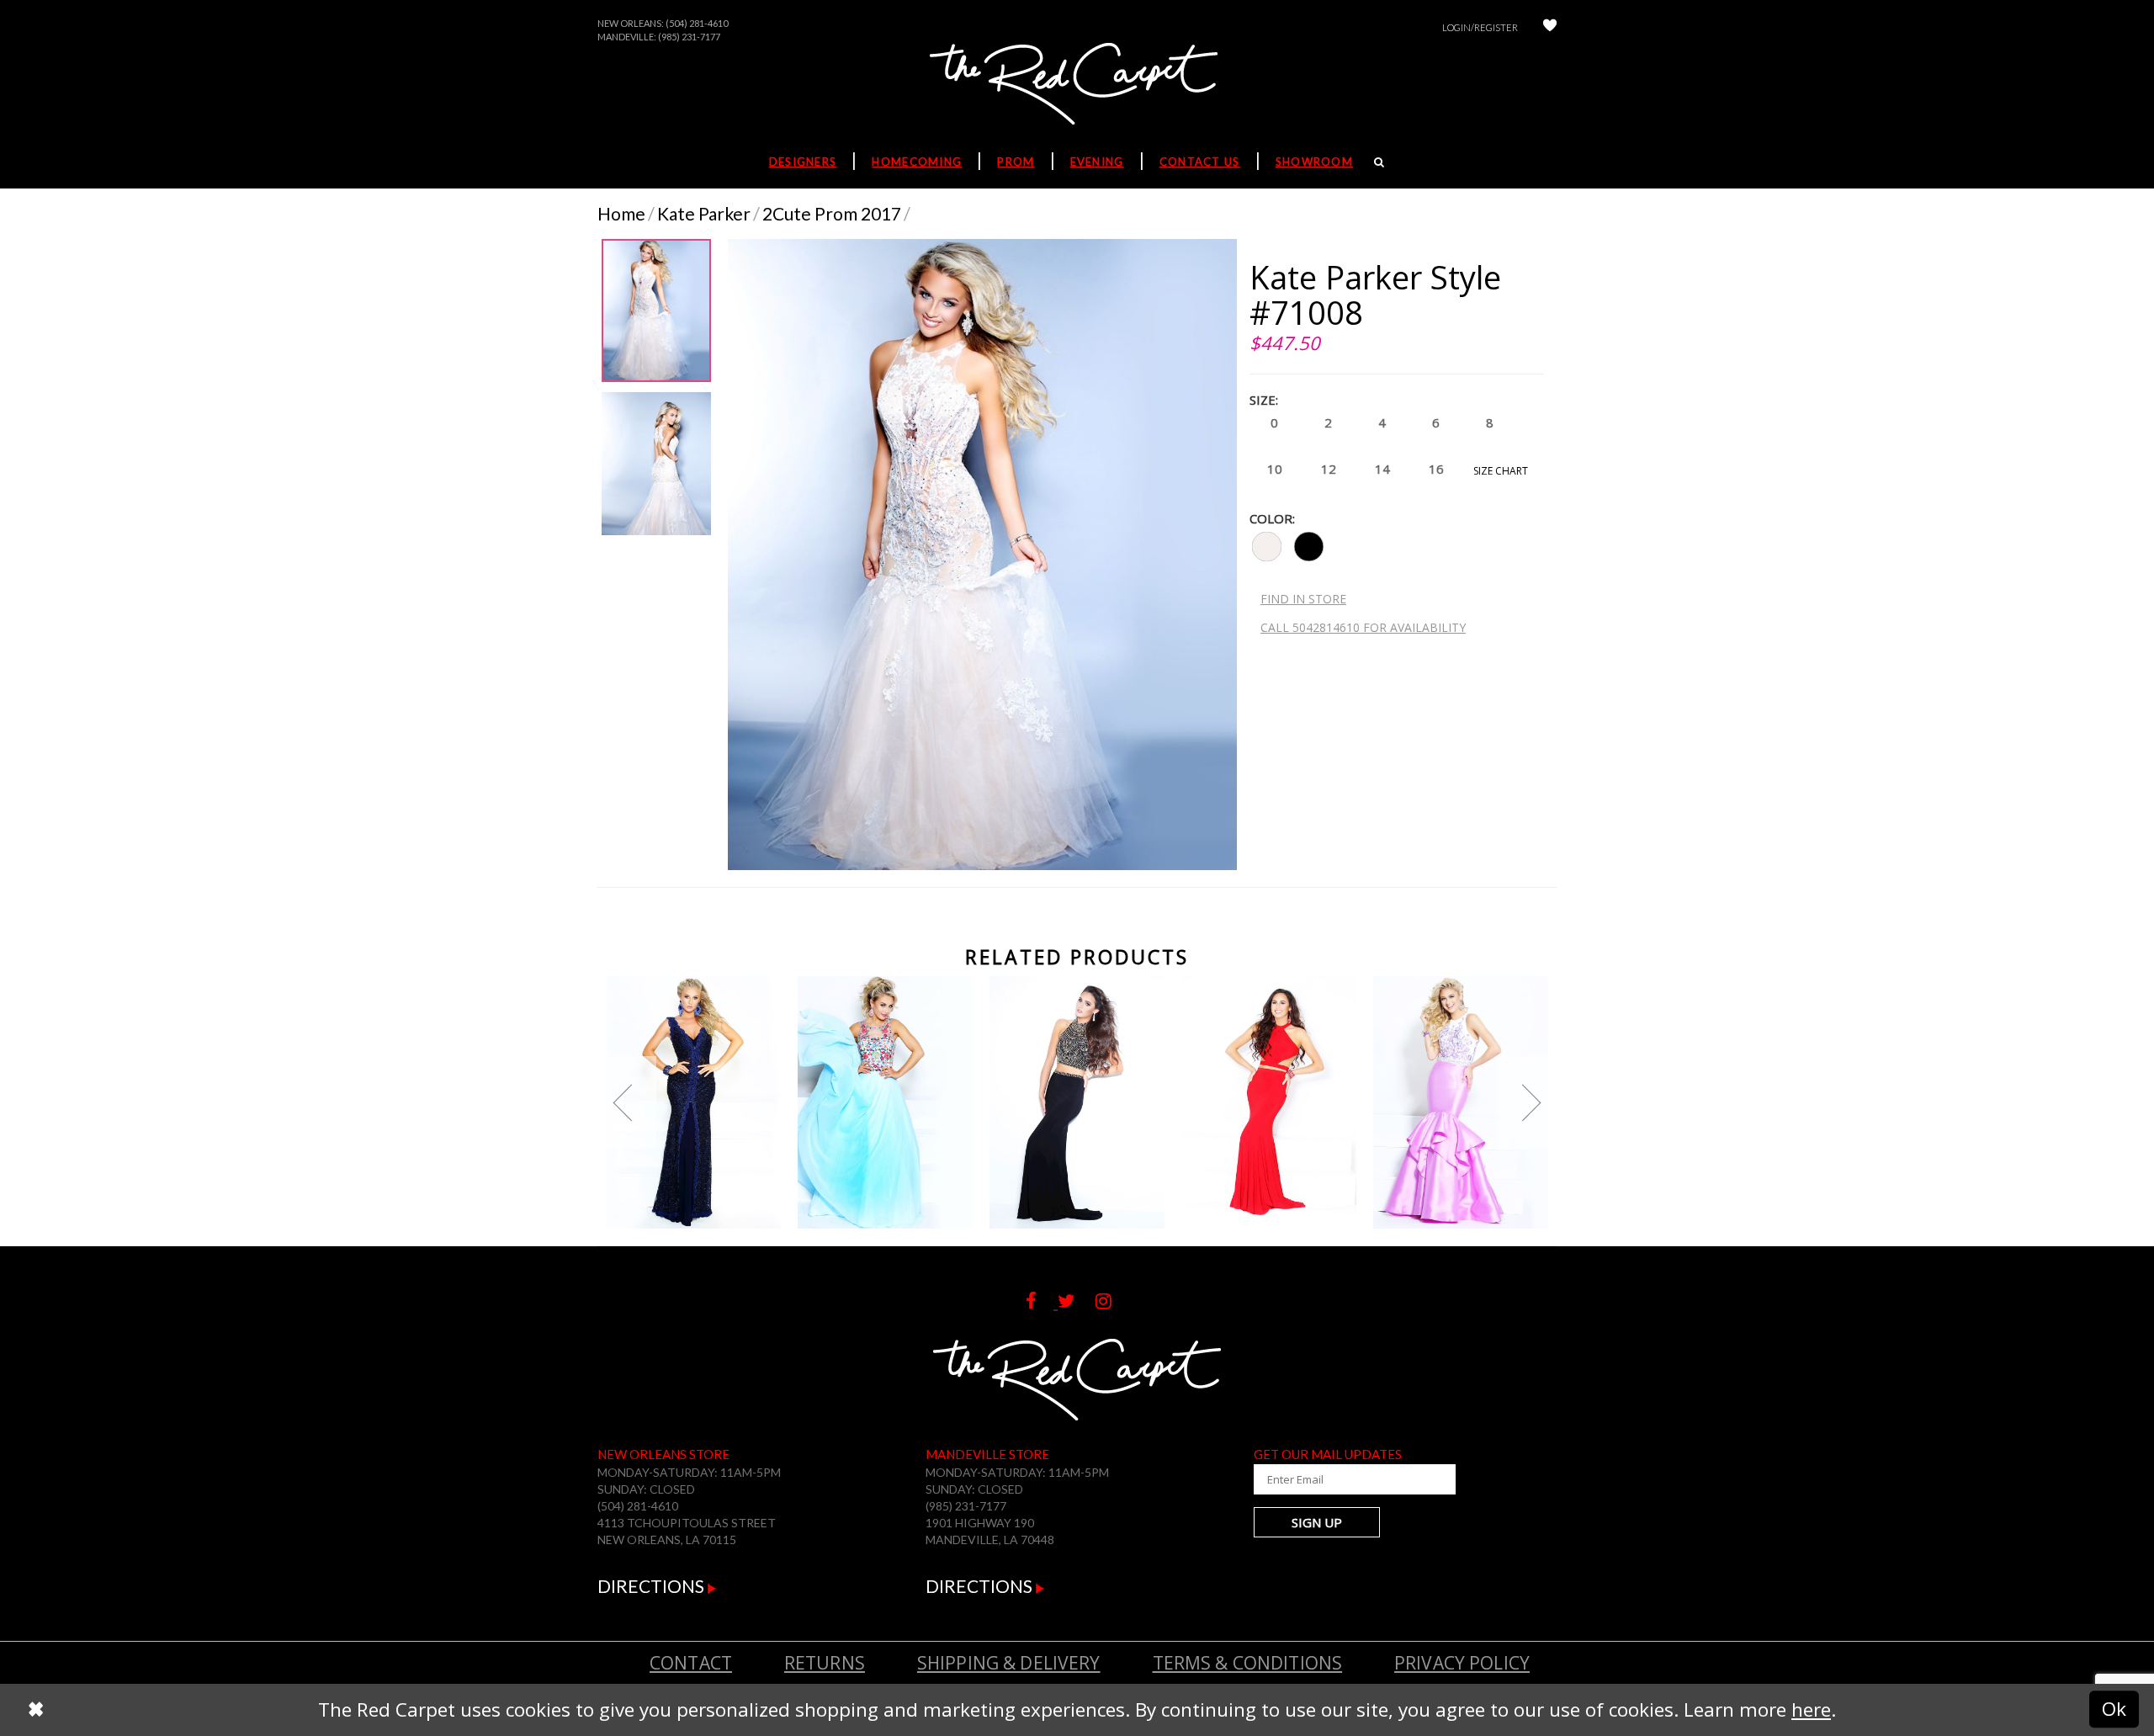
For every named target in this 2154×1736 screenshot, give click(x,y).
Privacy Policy (1462, 1663)
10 (1275, 469)
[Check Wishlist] (1550, 27)
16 (1436, 469)
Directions (653, 1586)
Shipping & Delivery (1009, 1663)
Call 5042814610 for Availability (1363, 627)
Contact (691, 1663)
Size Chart (1501, 471)
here (1811, 1709)
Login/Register (1480, 27)
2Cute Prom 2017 (832, 213)
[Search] (1379, 162)
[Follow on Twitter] (1077, 1301)
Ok (2114, 1709)
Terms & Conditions (1248, 1663)
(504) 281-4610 (697, 23)
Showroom (1314, 162)
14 (1382, 469)
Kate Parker (704, 213)
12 (1329, 469)
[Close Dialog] (36, 1709)
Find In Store (1303, 599)
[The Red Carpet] (1077, 85)
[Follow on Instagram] (1112, 1301)
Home (621, 213)
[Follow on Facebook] (1042, 1301)
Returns (825, 1663)
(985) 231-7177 (689, 37)
